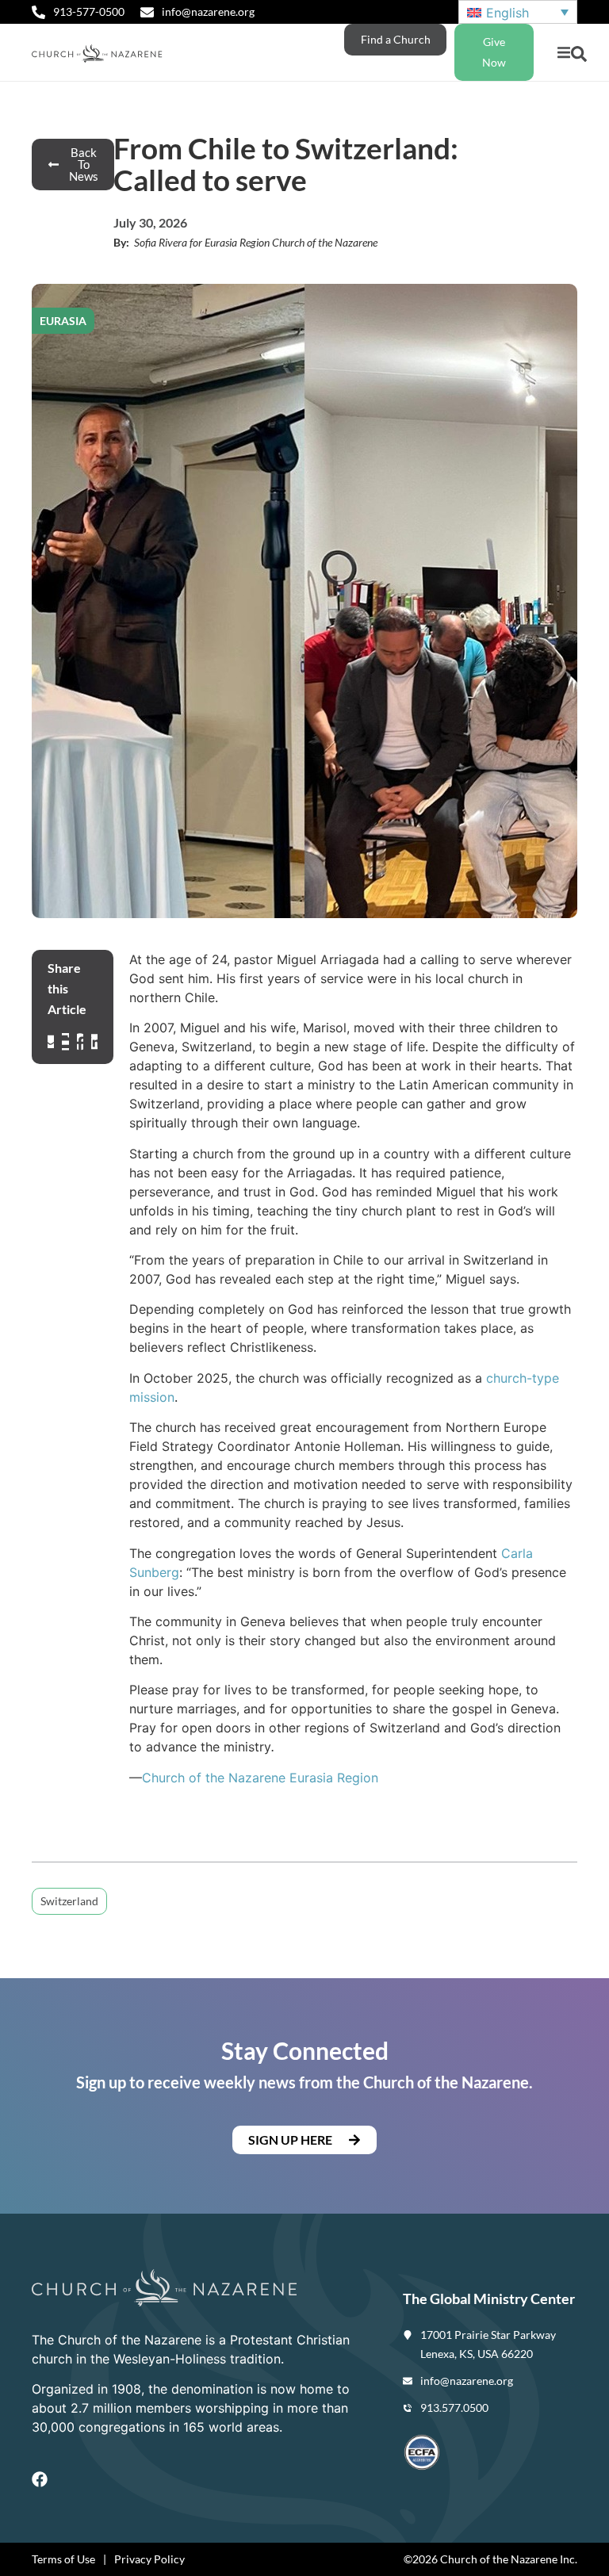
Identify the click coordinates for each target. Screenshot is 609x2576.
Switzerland (69, 1901)
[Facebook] (40, 2479)
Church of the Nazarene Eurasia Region (260, 1778)
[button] (563, 53)
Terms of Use (63, 2559)
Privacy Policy (149, 2559)
